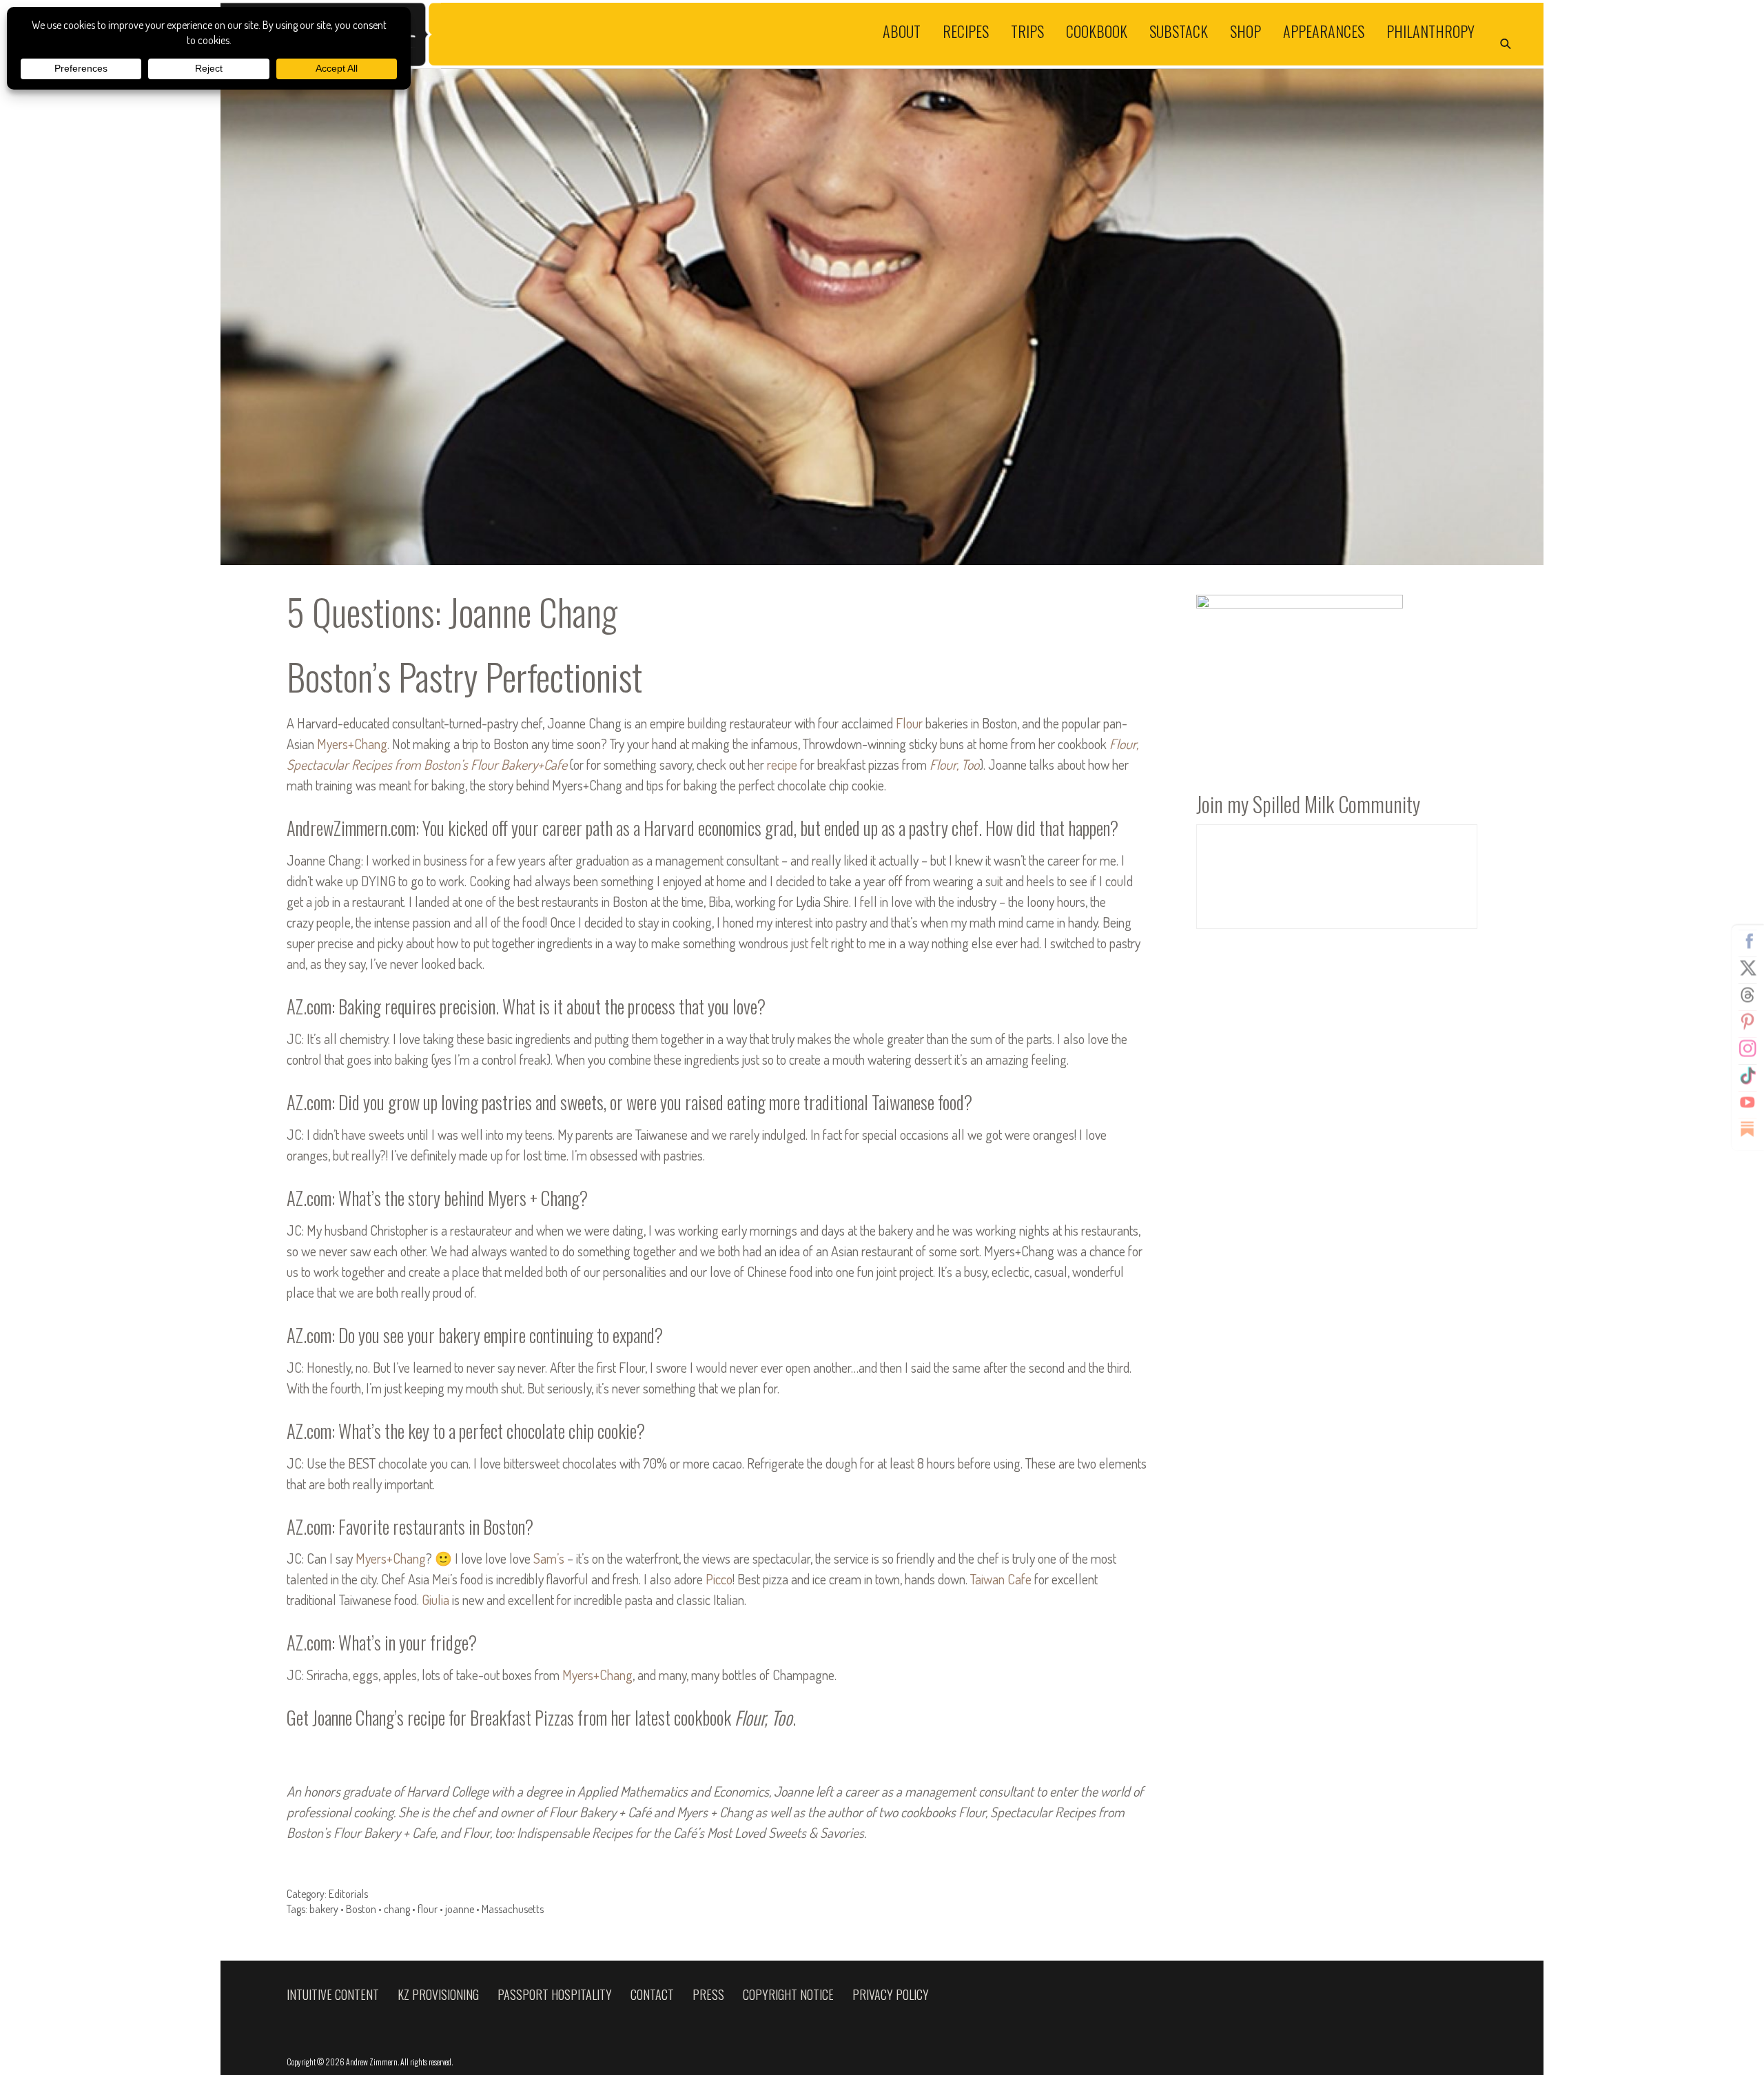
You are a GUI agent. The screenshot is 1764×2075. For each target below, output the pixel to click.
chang (397, 1909)
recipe (782, 764)
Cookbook (1097, 30)
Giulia (435, 1599)
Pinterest (1747, 1021)
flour (428, 1909)
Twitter (1747, 968)
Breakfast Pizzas (522, 1717)
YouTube (1747, 1102)
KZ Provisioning (438, 1994)
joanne (460, 1909)
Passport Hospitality (555, 1994)
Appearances (1324, 30)
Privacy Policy (891, 1994)
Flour (909, 723)
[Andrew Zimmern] (551, 34)
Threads (1747, 994)
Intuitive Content (333, 1994)
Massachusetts (513, 1909)
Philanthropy (1430, 30)
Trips (1027, 30)
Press (708, 1994)
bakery (324, 1909)
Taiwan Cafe (1001, 1579)
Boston (361, 1909)
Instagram (1747, 1048)
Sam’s (549, 1558)
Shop (1245, 30)
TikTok (1747, 1075)
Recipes (966, 30)
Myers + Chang (534, 1198)
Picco (719, 1579)
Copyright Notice (788, 1994)
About (902, 30)
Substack (1179, 30)
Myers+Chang (352, 744)
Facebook (1747, 941)
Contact (652, 1994)
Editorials (348, 1894)
